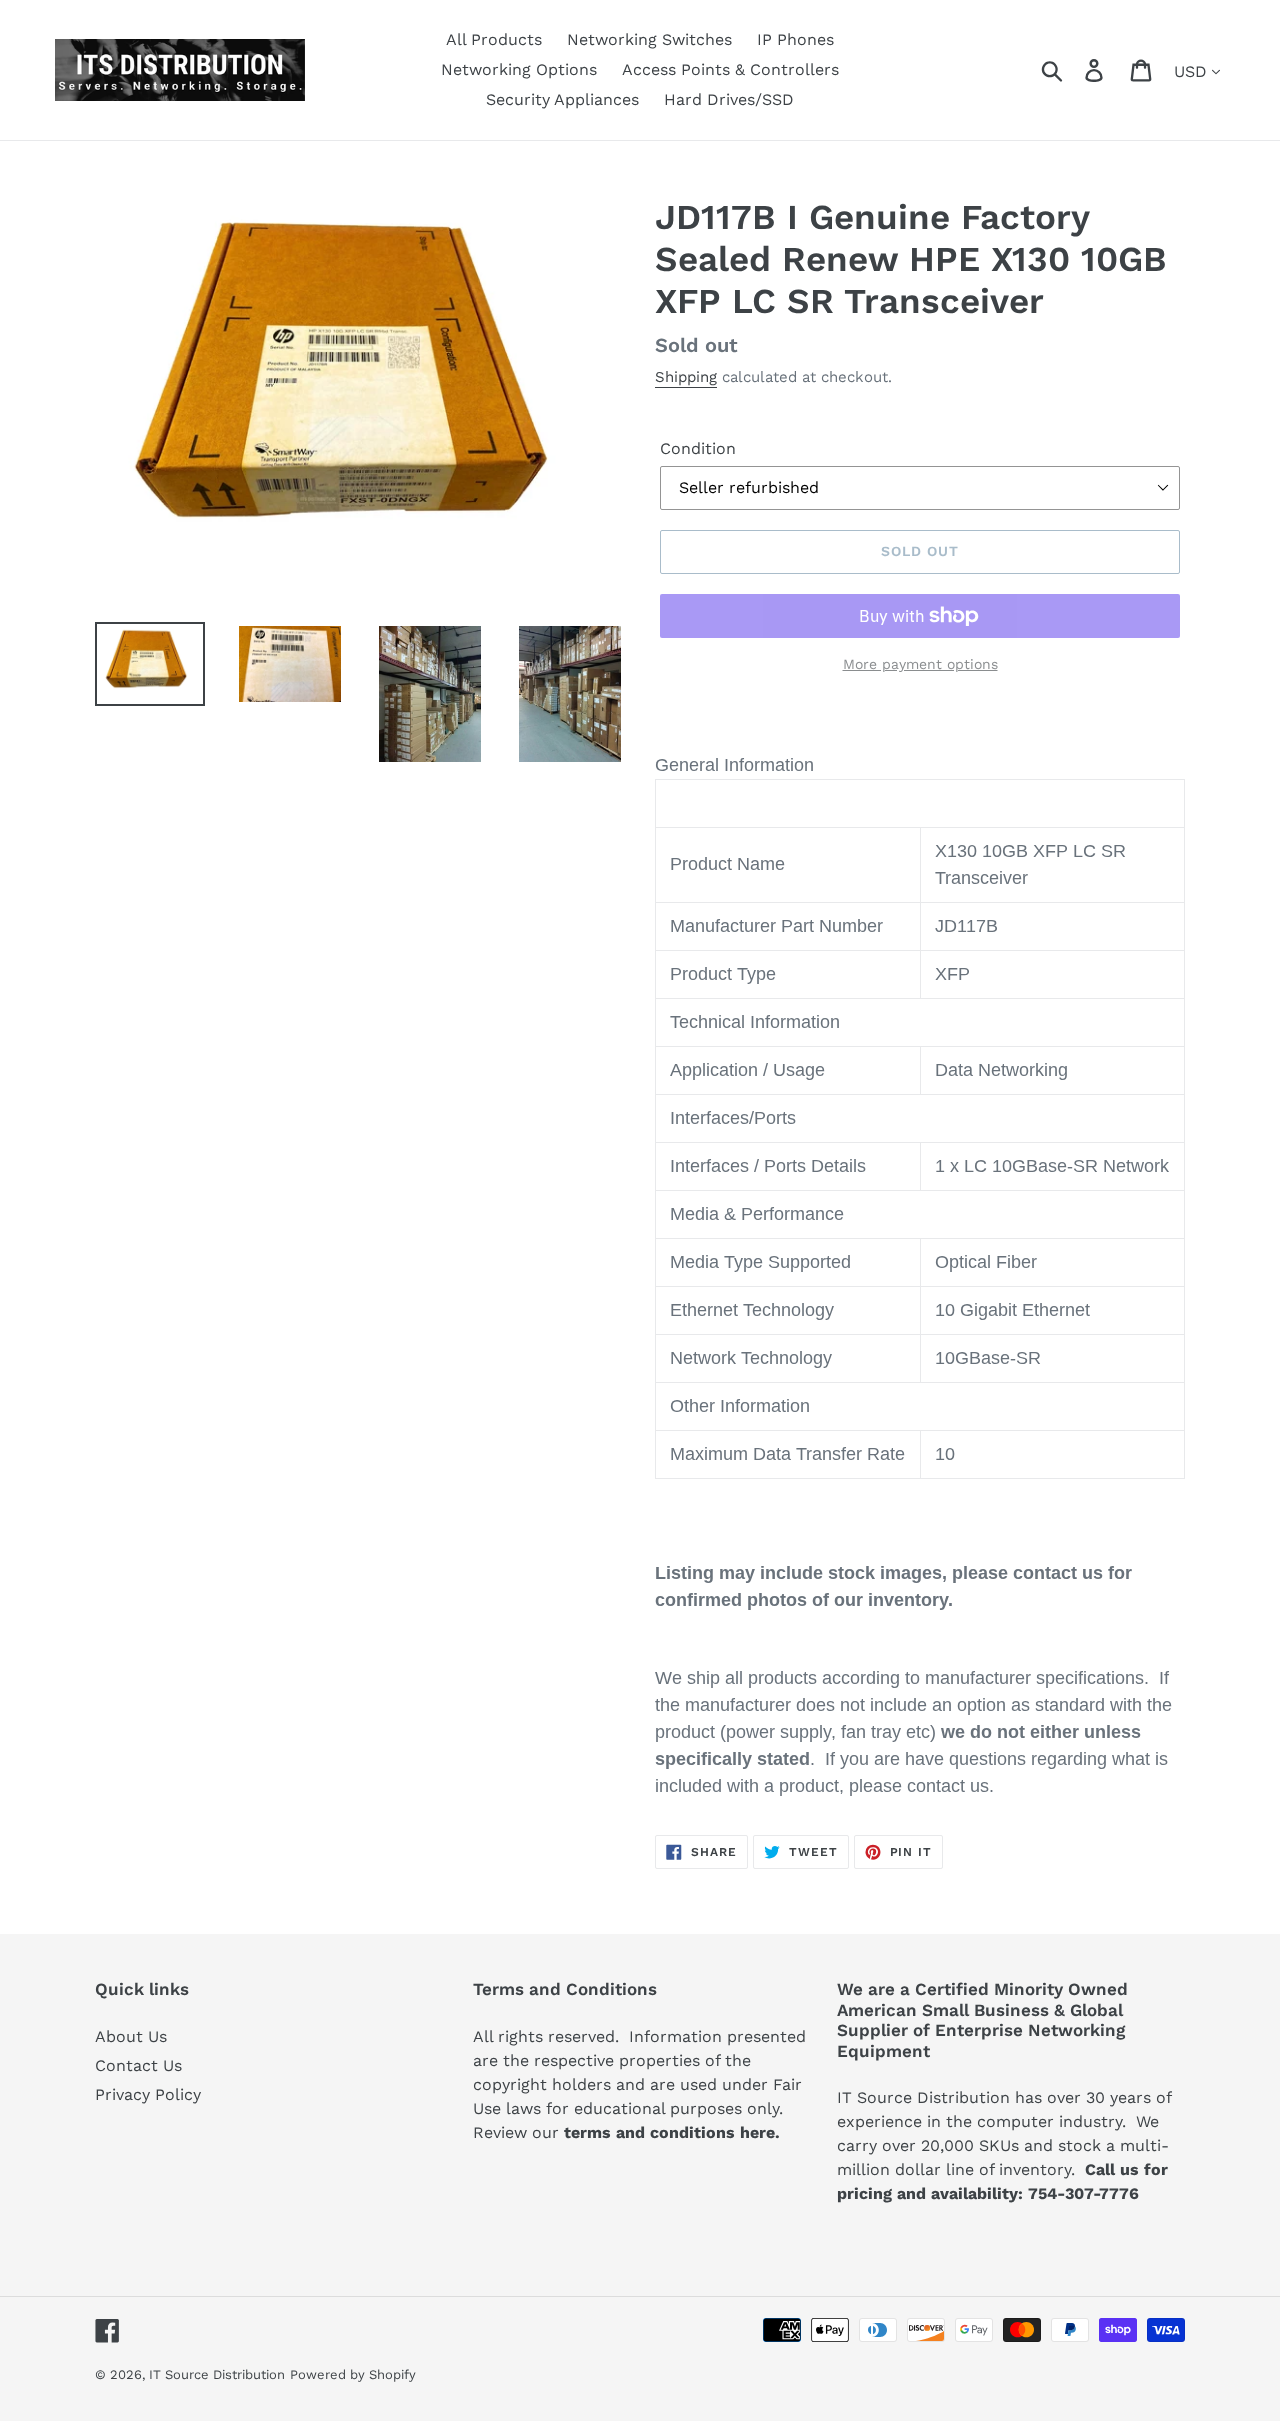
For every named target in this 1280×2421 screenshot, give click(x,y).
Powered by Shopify (353, 2374)
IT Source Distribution (217, 2374)
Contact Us (138, 2065)
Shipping (686, 377)
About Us (131, 2036)
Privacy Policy (148, 2094)
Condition (698, 448)
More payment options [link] (920, 664)
